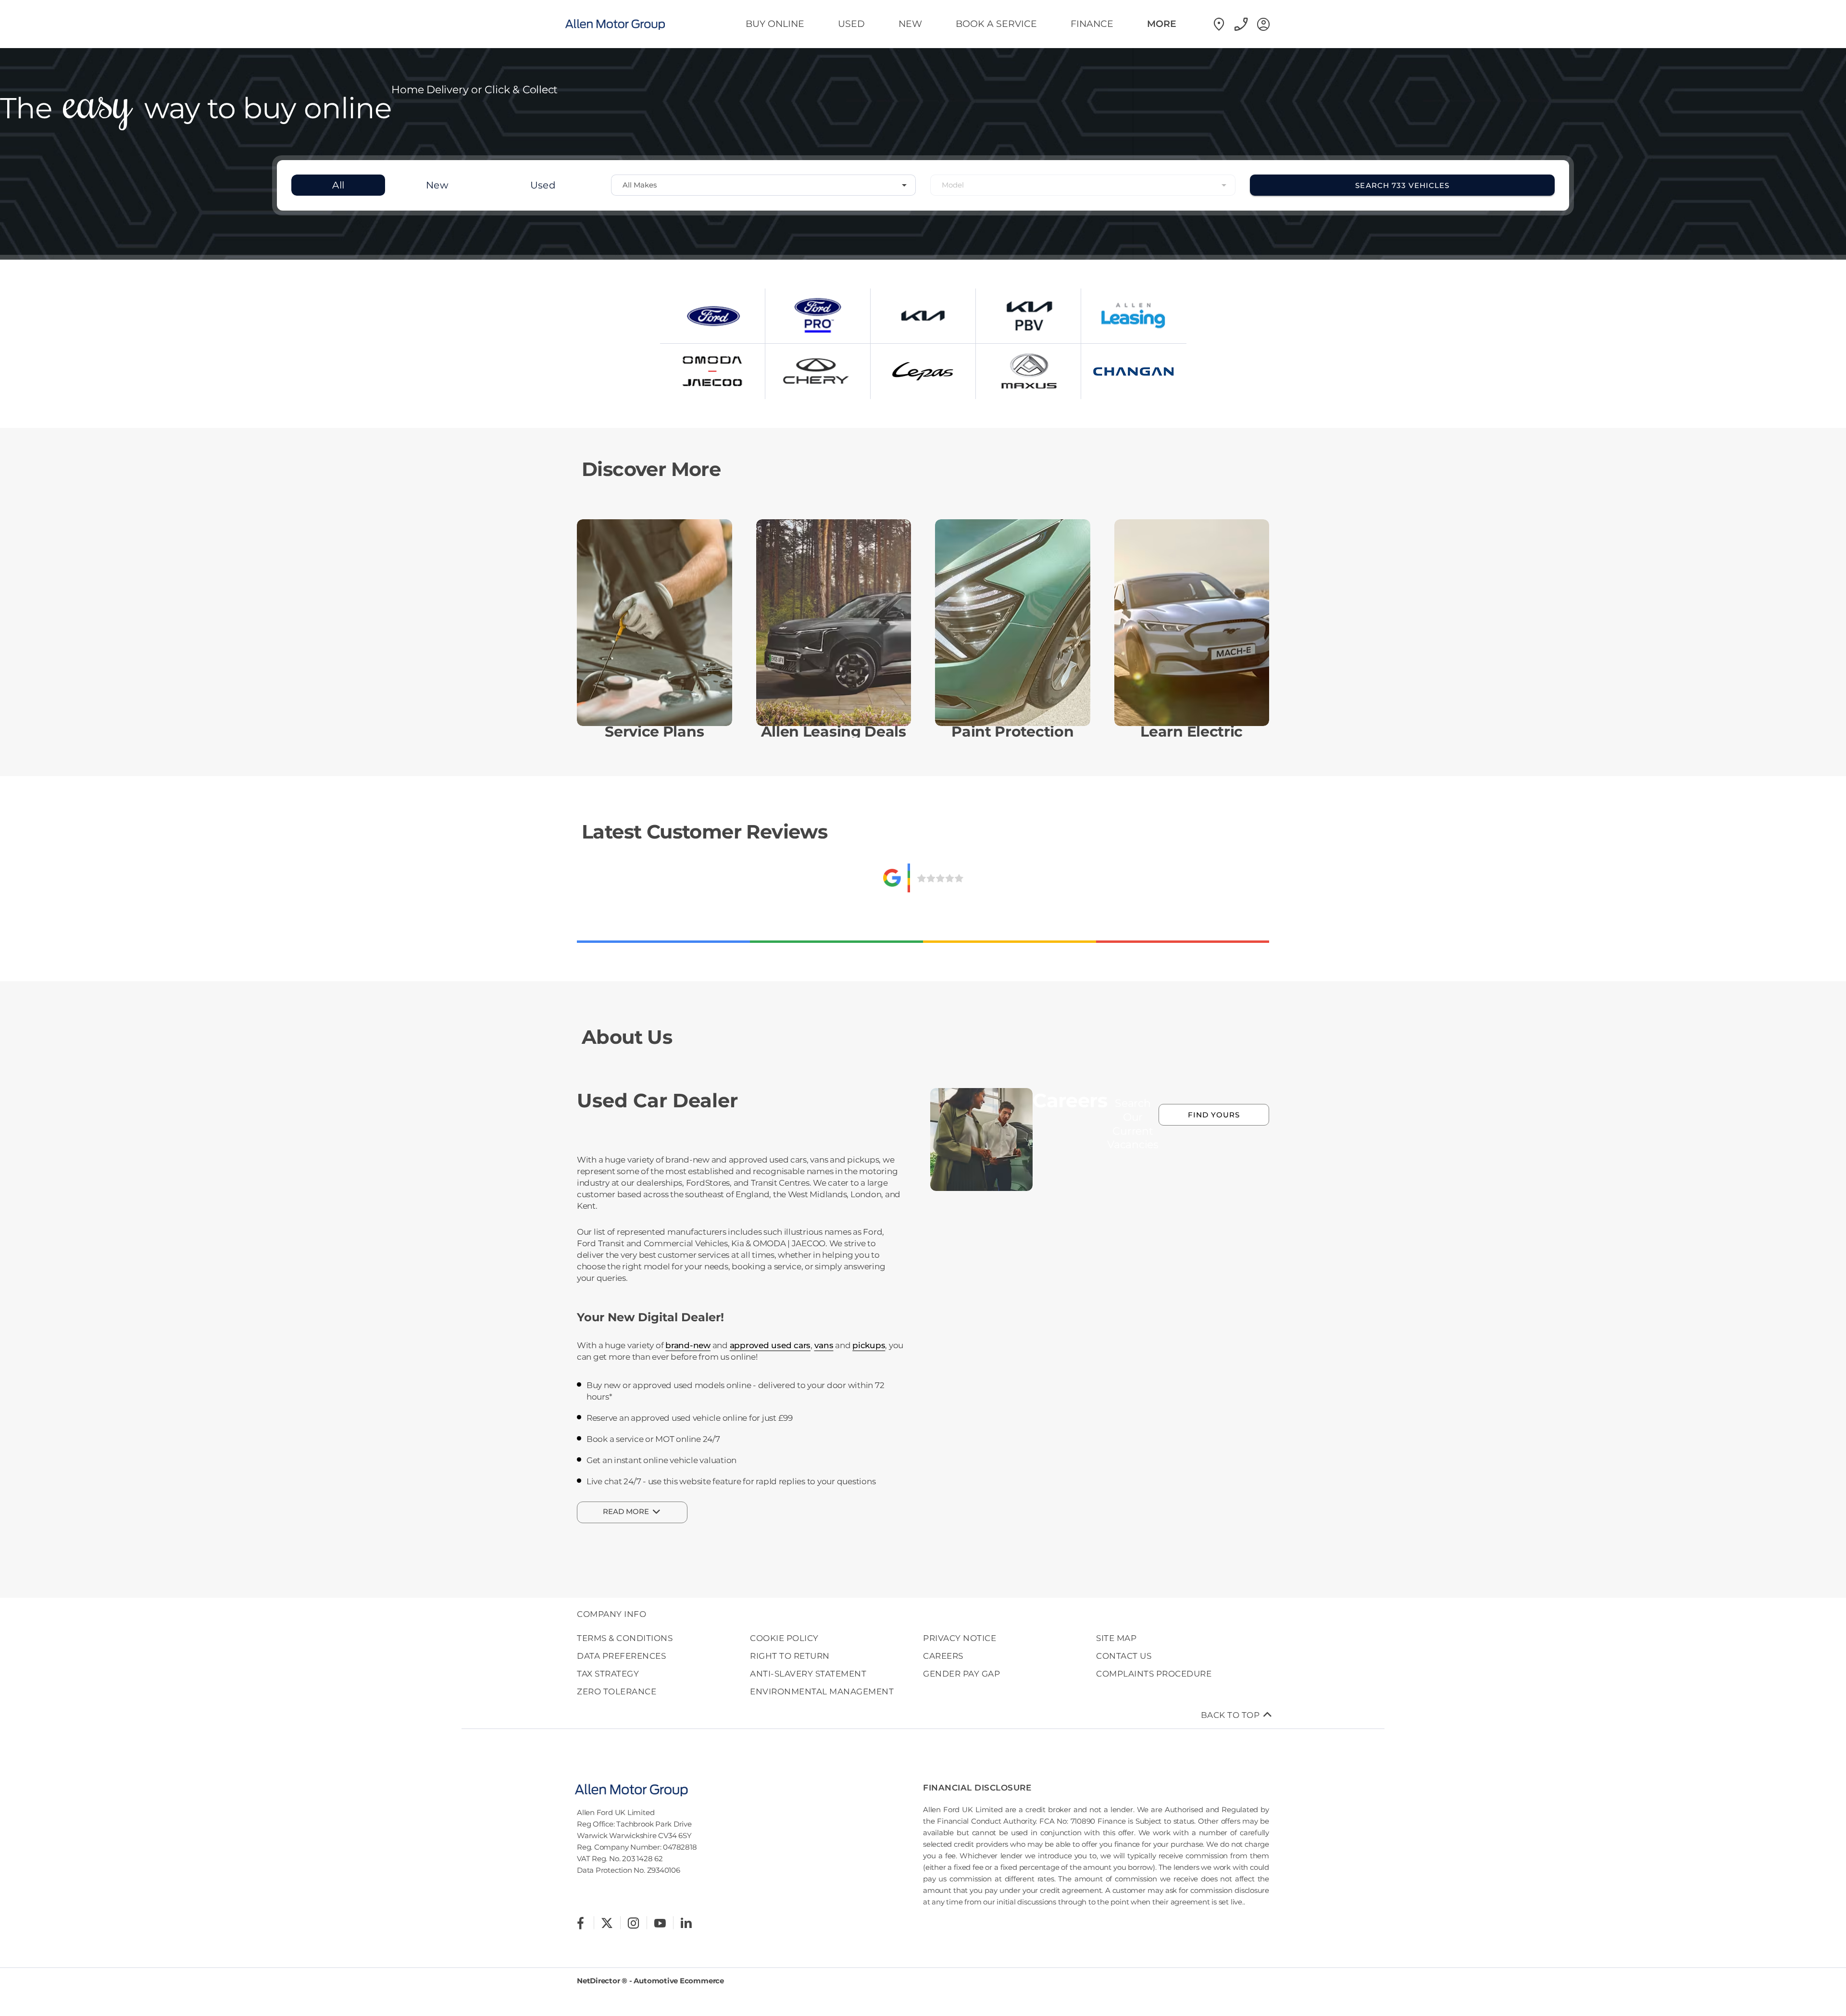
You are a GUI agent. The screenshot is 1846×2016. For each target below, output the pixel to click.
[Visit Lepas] (923, 371)
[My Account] (1262, 24)
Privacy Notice (960, 1638)
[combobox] (764, 185)
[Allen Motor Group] (625, 24)
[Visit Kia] (923, 316)
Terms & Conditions (625, 1638)
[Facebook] (580, 1923)
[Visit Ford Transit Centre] (818, 316)
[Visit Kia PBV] (1028, 316)
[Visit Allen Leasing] (1134, 316)
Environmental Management (822, 1691)
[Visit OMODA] (712, 371)
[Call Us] (1240, 24)
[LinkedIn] (686, 1923)
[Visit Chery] (818, 371)
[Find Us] (1218, 24)
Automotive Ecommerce (679, 1981)
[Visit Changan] (1134, 371)
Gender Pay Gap (961, 1674)
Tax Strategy (608, 1674)
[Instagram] (633, 1923)
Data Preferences (621, 1656)
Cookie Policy (784, 1638)
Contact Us (1124, 1656)
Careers (943, 1656)
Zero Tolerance (617, 1691)
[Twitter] (607, 1923)
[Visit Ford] (712, 316)
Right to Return (790, 1656)
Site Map (1116, 1638)
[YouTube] (660, 1923)
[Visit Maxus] (1028, 371)
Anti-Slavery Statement (808, 1674)
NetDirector (599, 1981)
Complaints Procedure (1154, 1674)
